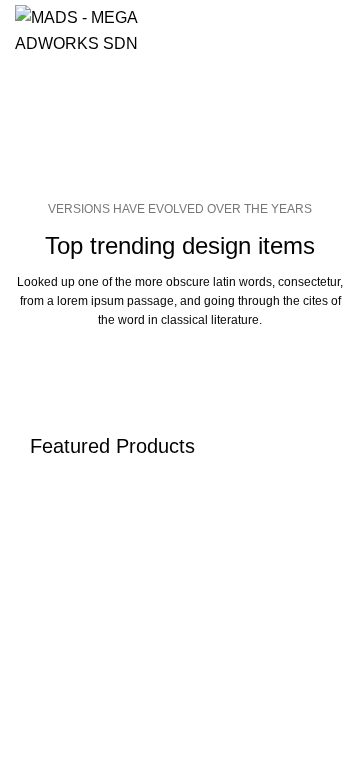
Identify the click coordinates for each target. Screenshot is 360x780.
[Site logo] (83, 28)
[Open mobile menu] (337, 30)
